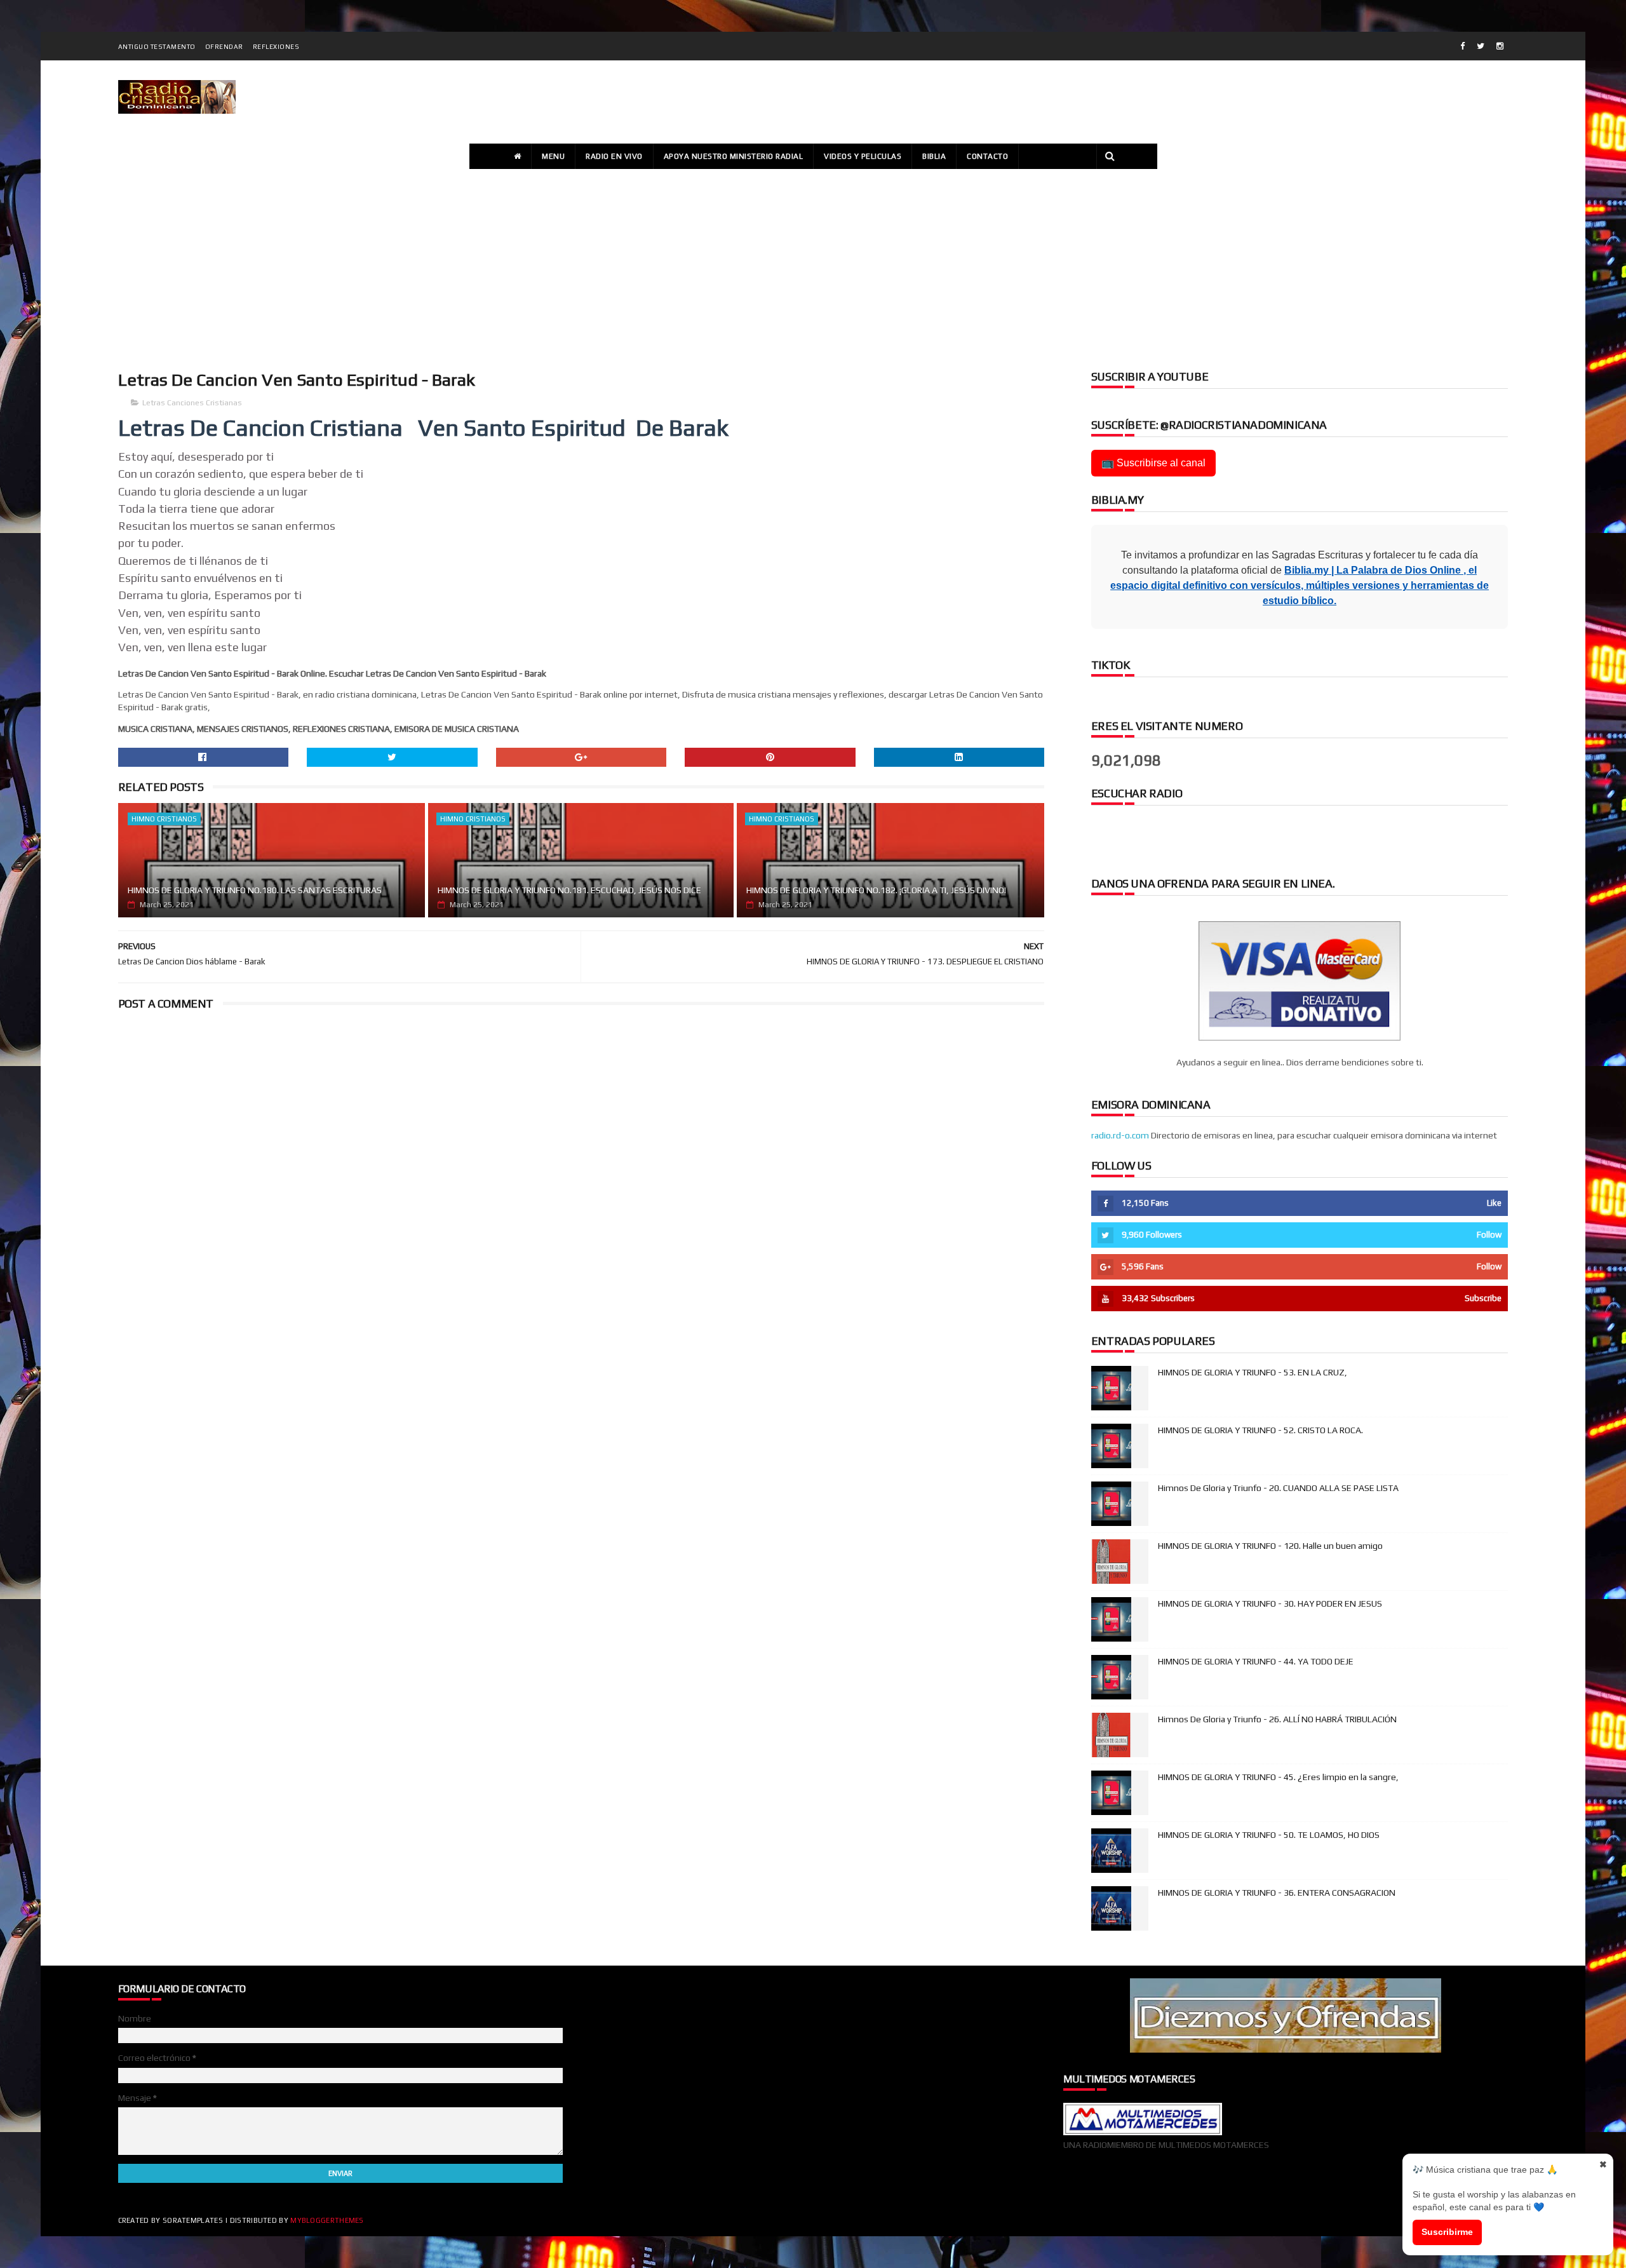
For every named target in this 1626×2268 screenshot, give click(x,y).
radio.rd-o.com (1120, 1135)
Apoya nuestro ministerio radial (734, 156)
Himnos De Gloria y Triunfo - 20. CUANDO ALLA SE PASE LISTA (1278, 1488)
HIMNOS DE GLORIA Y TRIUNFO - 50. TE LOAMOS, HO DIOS (1269, 1835)
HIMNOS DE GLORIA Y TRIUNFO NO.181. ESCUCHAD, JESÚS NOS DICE (569, 890)
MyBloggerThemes (327, 2220)
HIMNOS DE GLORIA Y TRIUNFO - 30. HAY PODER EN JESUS (1270, 1603)
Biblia (934, 156)
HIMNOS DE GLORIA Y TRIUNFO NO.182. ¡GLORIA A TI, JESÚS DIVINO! (876, 890)
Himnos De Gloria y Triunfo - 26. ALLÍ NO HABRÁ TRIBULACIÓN (1277, 1719)
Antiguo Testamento (157, 47)
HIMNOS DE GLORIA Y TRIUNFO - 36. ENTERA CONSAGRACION (1277, 1893)
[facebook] (1462, 46)
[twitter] (1481, 46)
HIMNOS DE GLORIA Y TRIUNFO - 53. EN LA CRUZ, (1253, 1372)
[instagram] (1500, 46)
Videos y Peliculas (863, 156)
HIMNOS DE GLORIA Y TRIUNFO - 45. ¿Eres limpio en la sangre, (1278, 1777)
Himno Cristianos (164, 819)
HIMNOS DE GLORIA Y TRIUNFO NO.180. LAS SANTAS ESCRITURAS (255, 890)
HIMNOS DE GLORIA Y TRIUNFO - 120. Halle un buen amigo (1270, 1546)
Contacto (987, 156)
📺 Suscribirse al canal (1153, 463)
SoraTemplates (193, 2220)
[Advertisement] (813, 267)
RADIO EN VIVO (614, 156)
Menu (553, 156)
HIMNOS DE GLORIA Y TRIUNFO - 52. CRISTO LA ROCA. (1260, 1430)
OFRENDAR (224, 47)
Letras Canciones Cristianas (192, 403)
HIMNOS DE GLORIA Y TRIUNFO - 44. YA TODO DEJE (1256, 1661)
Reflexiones (276, 47)
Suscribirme (1447, 2232)
